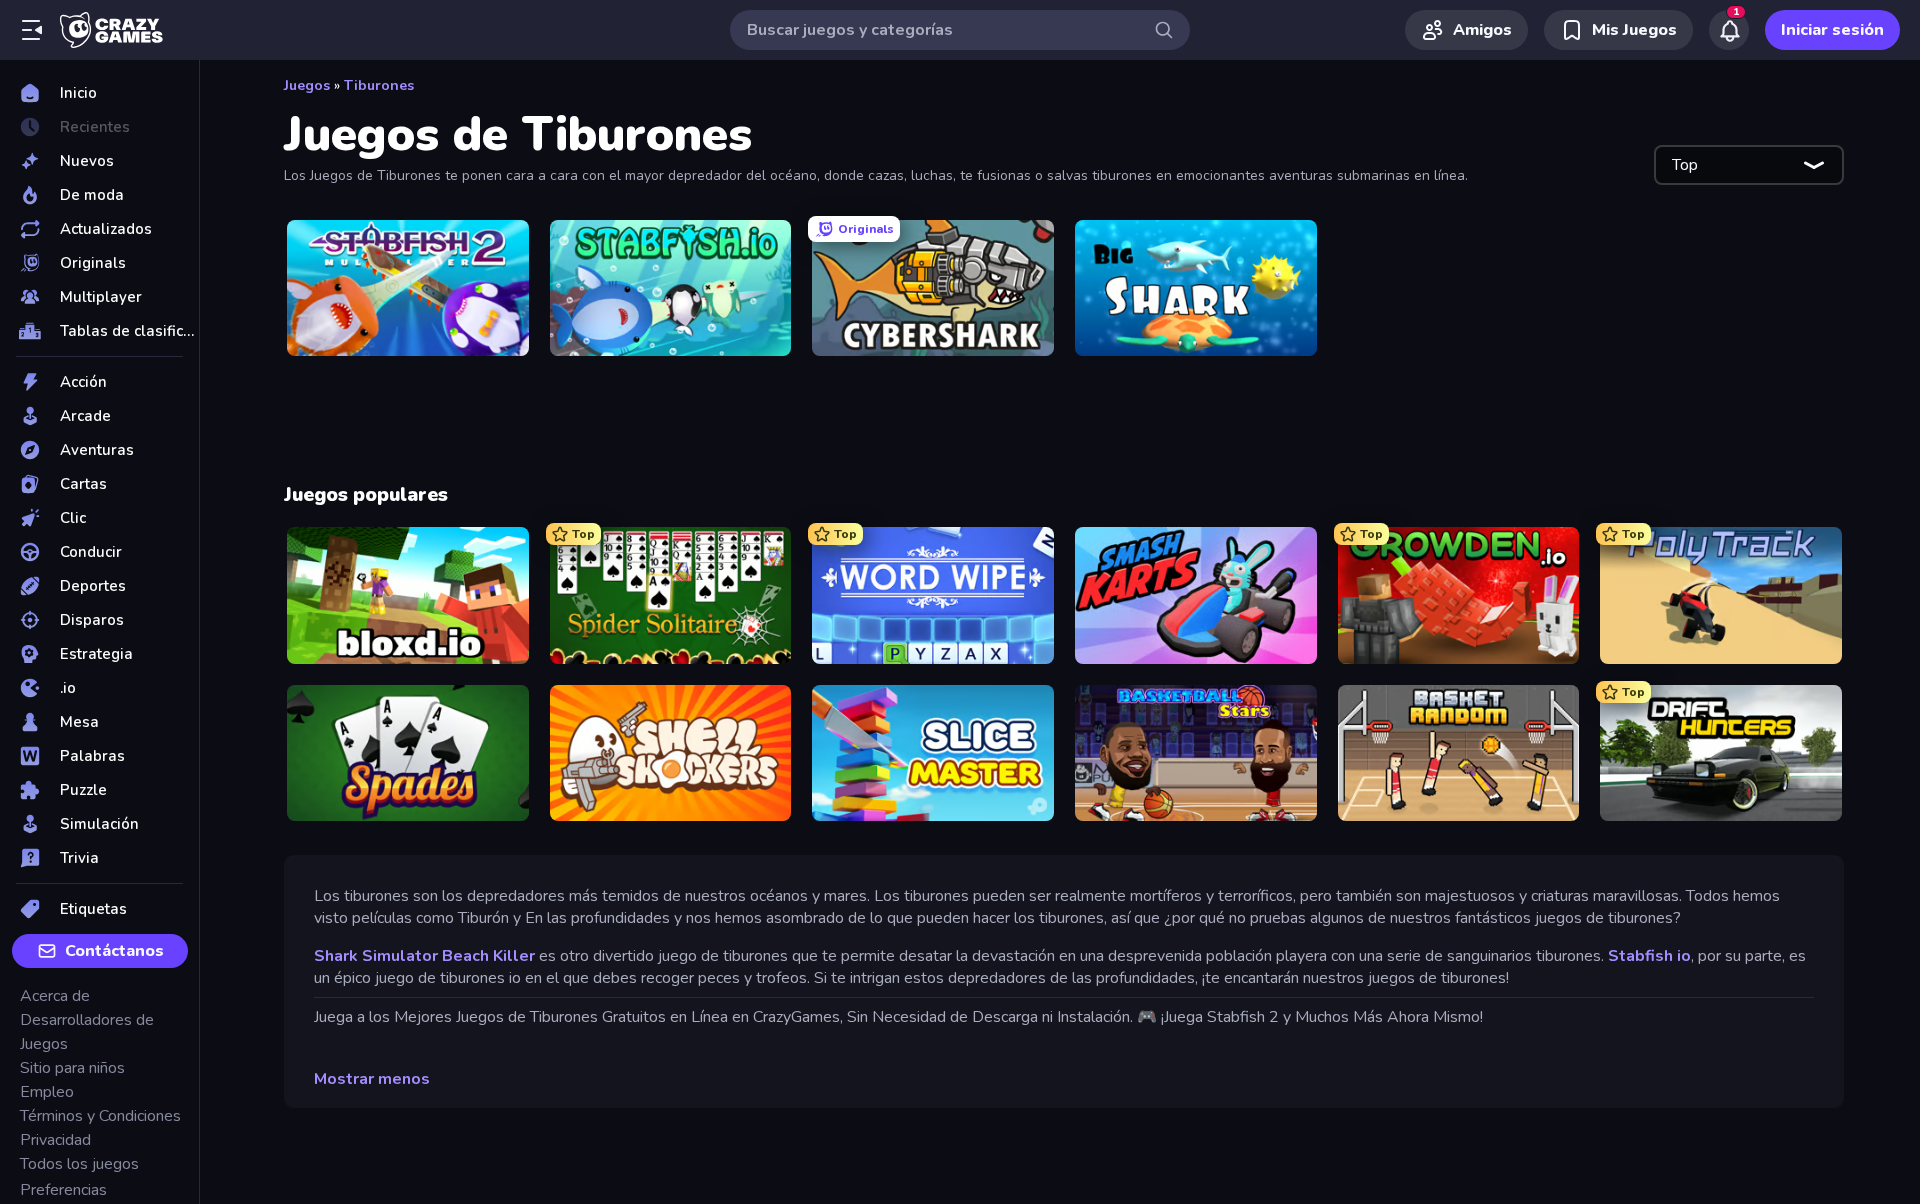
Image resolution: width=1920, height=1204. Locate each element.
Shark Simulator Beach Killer (424, 956)
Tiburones (379, 85)
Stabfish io (1649, 956)
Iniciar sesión (1832, 30)
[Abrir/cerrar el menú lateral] (32, 30)
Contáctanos (114, 951)
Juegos (307, 85)
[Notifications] (1729, 30)
